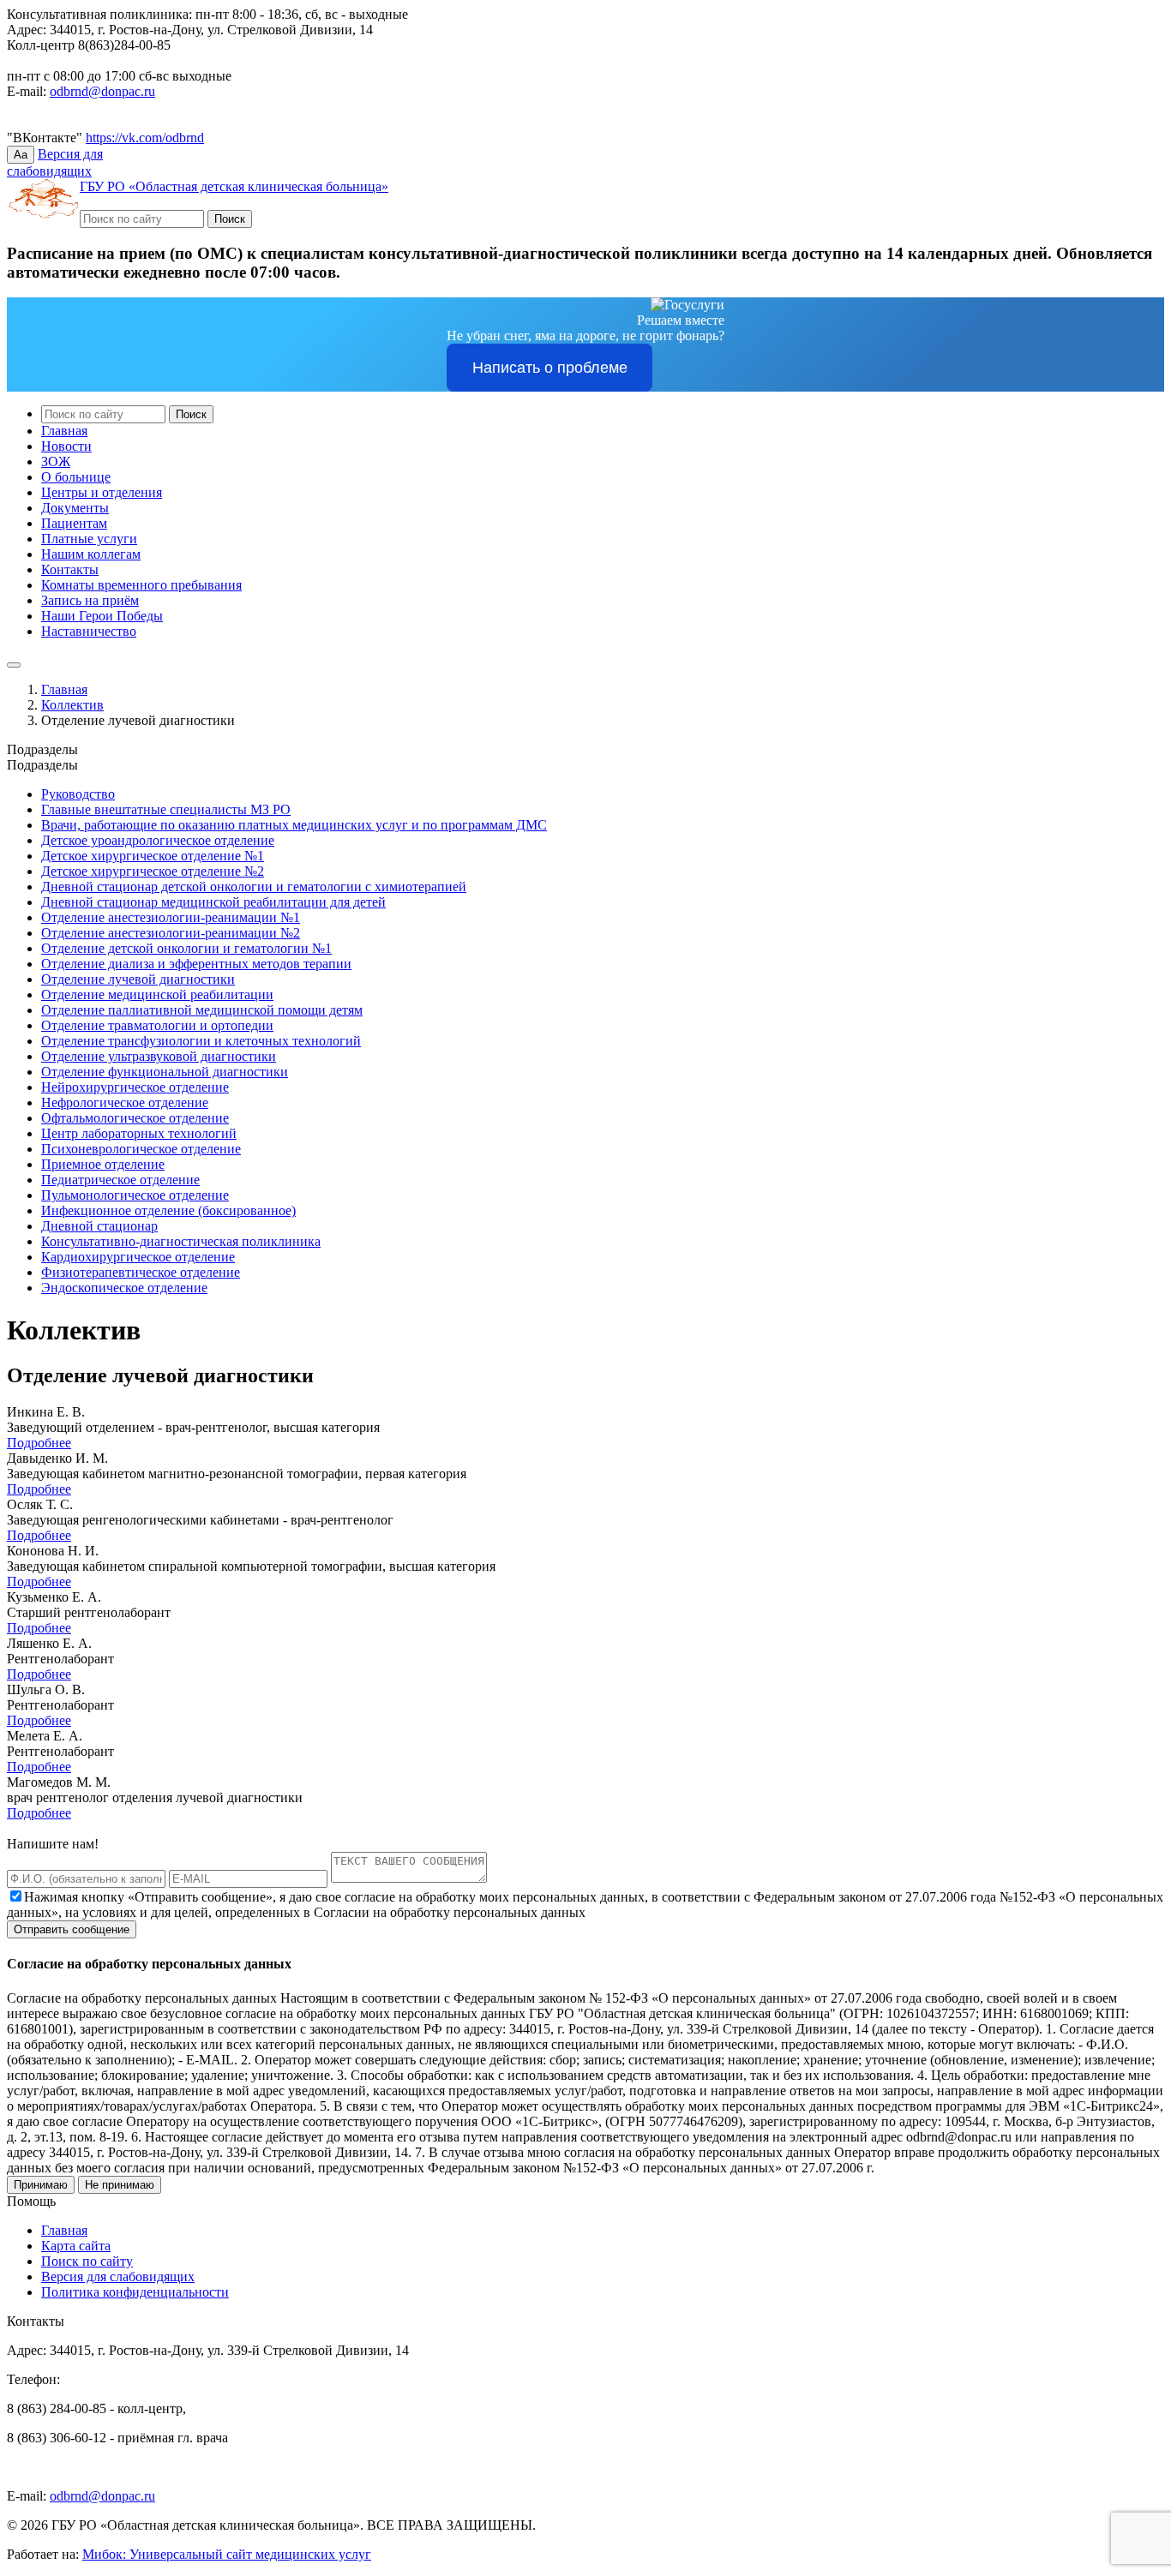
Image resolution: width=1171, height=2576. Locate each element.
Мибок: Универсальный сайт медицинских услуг (227, 2554)
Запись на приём (90, 600)
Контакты (70, 569)
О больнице (76, 477)
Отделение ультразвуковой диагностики (159, 1056)
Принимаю (41, 2185)
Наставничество (89, 631)
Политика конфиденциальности (135, 2292)
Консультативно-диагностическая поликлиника (181, 1241)
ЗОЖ (56, 461)
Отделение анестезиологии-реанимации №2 (171, 933)
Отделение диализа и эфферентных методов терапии (196, 964)
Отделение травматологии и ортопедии (157, 1025)
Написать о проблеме (550, 368)
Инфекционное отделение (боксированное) (168, 1210)
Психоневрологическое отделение (141, 1149)
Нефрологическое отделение (125, 1102)
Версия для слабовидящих (118, 2276)
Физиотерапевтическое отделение (141, 1272)
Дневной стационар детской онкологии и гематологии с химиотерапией (254, 887)
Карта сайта (76, 2246)
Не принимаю (120, 2185)
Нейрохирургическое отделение (135, 1087)
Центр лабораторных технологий (139, 1133)
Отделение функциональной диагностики (165, 1072)
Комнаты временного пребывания (141, 585)
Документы (75, 508)
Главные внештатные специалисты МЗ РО (166, 809)
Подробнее (39, 1443)
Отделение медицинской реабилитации (157, 994)
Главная (64, 431)
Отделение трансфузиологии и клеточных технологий (201, 1041)
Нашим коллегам (91, 554)
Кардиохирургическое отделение (138, 1257)
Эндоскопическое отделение (124, 1288)
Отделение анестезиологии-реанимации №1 (171, 917)
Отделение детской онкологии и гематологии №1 (186, 948)
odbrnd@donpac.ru (102, 91)
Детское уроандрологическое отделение (158, 840)
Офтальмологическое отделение (135, 1118)
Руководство (78, 794)
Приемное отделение (103, 1164)
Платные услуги (89, 539)
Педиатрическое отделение (120, 1180)
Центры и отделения (102, 492)
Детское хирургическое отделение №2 (153, 871)
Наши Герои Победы (102, 616)
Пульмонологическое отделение (135, 1195)
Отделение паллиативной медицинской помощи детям (202, 1010)
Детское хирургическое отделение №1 (153, 856)
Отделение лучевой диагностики (138, 979)
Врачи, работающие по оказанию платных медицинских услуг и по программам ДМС (294, 825)
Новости (66, 446)
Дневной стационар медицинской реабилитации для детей (213, 902)
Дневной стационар (99, 1226)
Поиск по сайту (87, 2261)
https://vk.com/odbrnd (145, 138)
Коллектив (72, 705)
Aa (21, 155)
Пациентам (74, 523)
